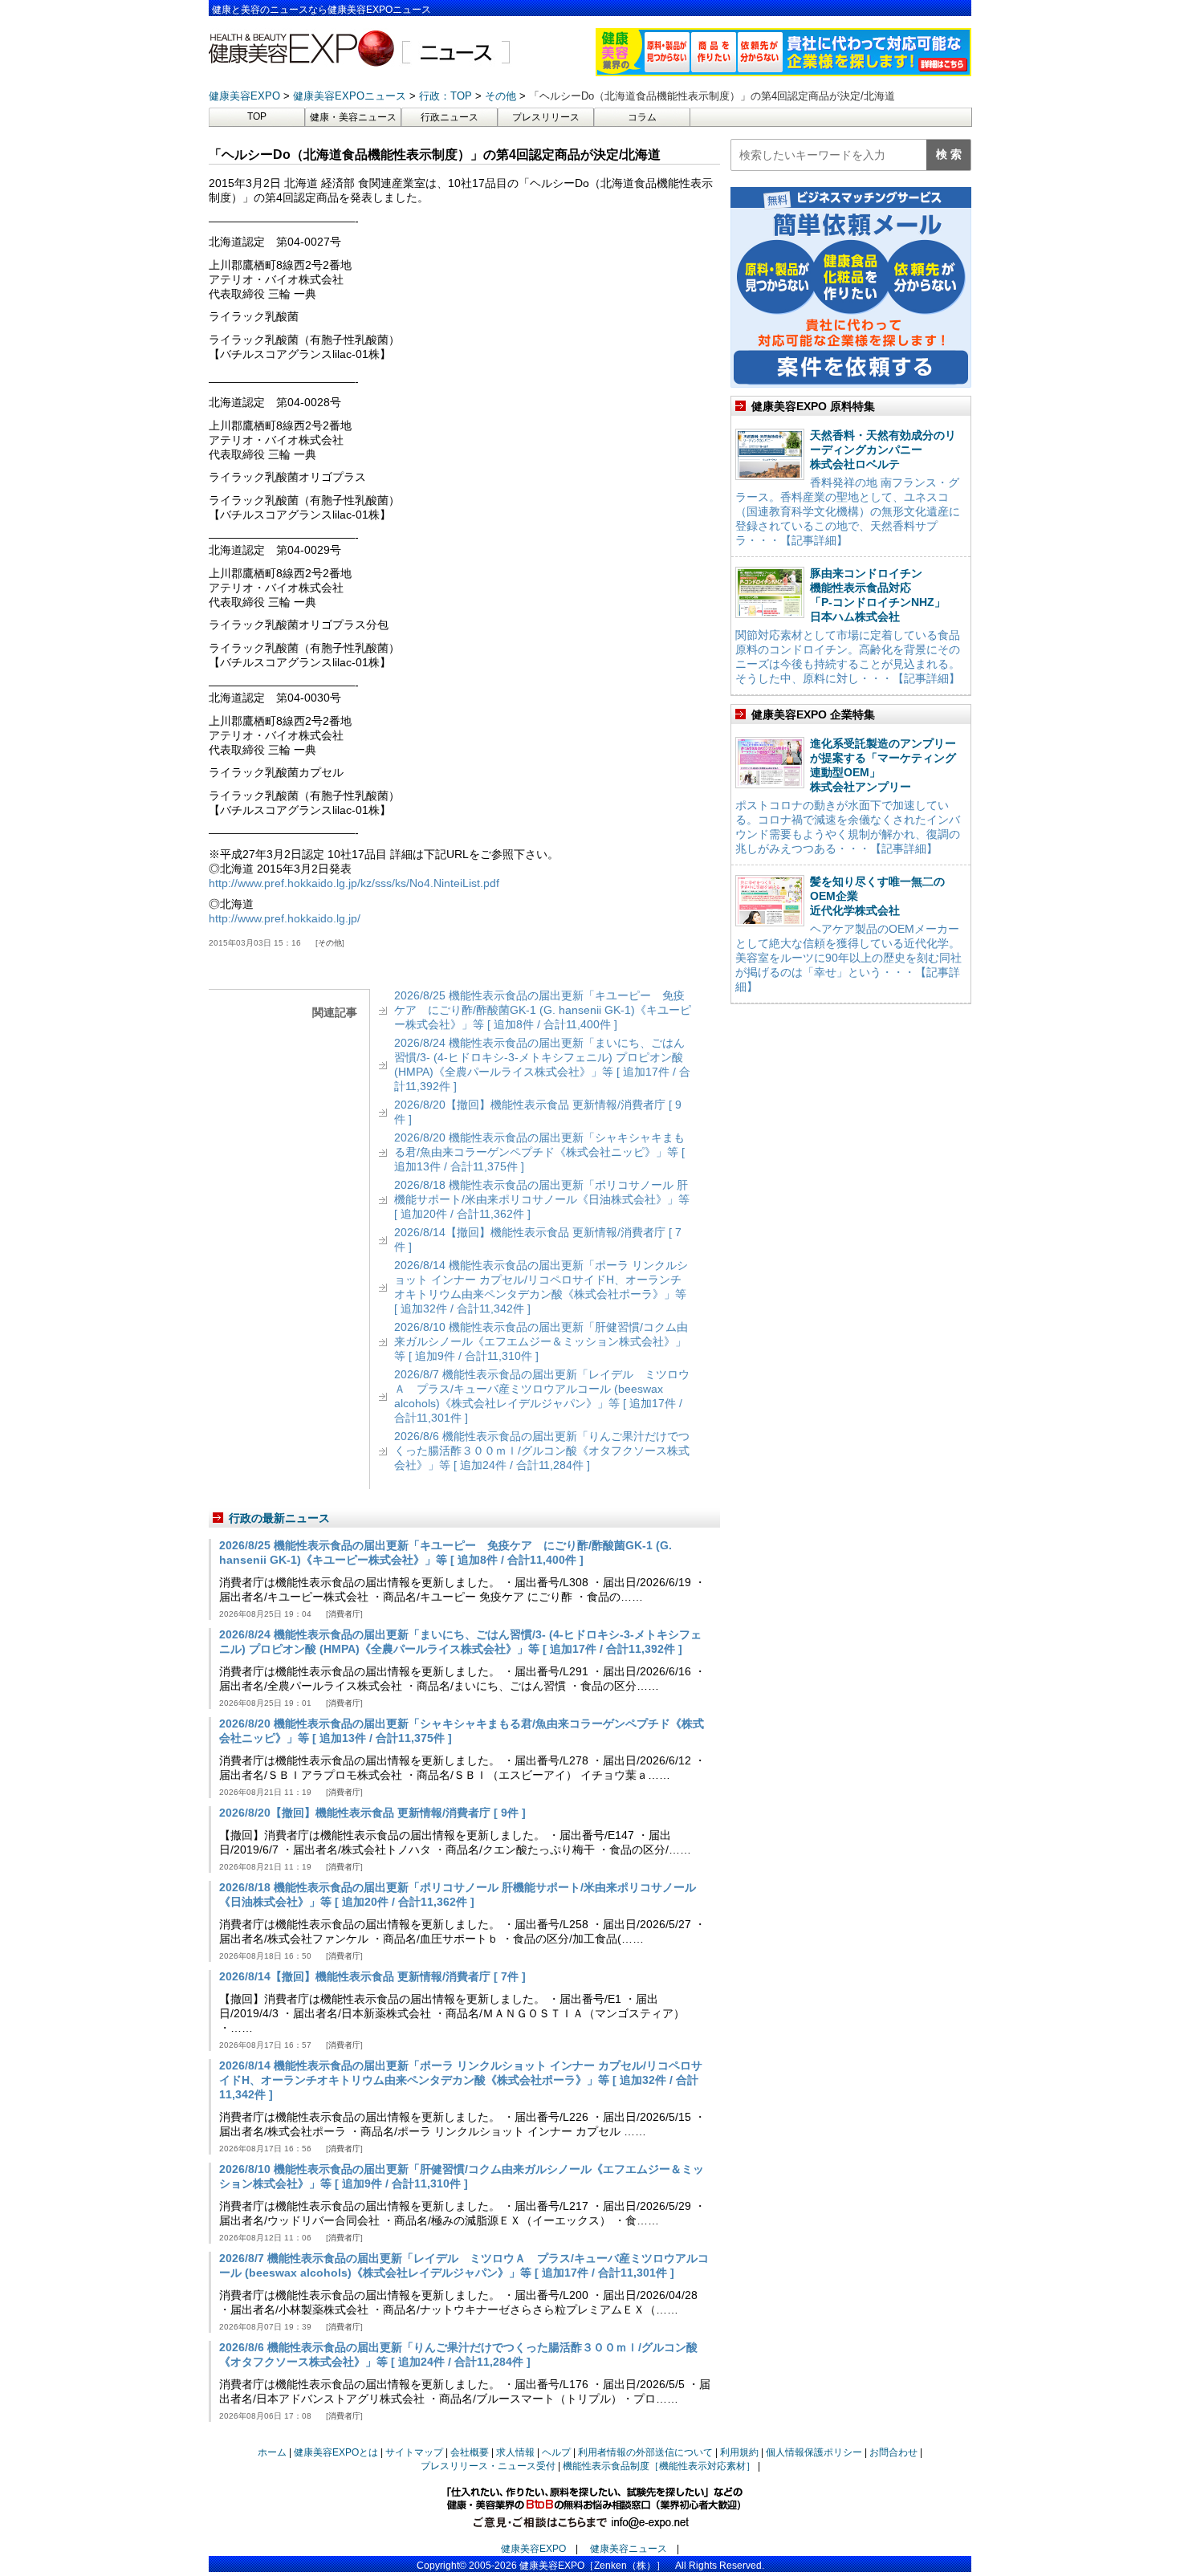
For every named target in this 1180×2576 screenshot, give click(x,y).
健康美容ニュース (629, 2549)
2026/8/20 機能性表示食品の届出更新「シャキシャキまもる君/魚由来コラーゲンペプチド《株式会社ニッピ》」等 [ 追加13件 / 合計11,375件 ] (539, 1152)
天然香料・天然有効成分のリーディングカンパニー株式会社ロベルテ (883, 450)
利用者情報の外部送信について (645, 2452)
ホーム (272, 2452)
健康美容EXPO (533, 2549)
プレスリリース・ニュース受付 (488, 2466)
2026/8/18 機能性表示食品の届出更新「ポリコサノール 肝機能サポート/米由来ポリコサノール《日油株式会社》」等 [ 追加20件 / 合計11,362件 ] (542, 1199)
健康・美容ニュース (353, 117)
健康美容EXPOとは (336, 2452)
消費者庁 (344, 1614)
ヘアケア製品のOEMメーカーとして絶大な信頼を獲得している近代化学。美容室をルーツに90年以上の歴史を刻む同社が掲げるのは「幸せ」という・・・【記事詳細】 (848, 958)
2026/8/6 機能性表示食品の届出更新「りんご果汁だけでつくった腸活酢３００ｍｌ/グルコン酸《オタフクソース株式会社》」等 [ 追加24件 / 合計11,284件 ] (542, 1451)
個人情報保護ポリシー (814, 2452)
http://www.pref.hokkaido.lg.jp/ (285, 918)
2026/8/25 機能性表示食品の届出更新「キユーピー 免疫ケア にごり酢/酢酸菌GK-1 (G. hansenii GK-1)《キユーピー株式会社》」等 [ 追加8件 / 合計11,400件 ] (543, 1010)
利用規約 (739, 2452)
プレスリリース (546, 117)
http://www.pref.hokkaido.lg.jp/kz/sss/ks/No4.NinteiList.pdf (354, 883)
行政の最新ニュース (279, 1518)
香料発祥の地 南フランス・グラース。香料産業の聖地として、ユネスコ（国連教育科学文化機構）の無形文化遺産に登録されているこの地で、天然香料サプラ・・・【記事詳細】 (848, 511)
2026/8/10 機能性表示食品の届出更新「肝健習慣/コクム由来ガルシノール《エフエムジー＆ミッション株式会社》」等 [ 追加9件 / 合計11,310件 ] (541, 1341)
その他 (330, 943)
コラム (642, 117)
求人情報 (515, 2452)
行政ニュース (450, 117)
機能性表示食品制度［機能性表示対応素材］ (659, 2466)
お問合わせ (893, 2452)
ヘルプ (556, 2452)
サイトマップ (414, 2452)
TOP (257, 116)
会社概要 (470, 2452)
